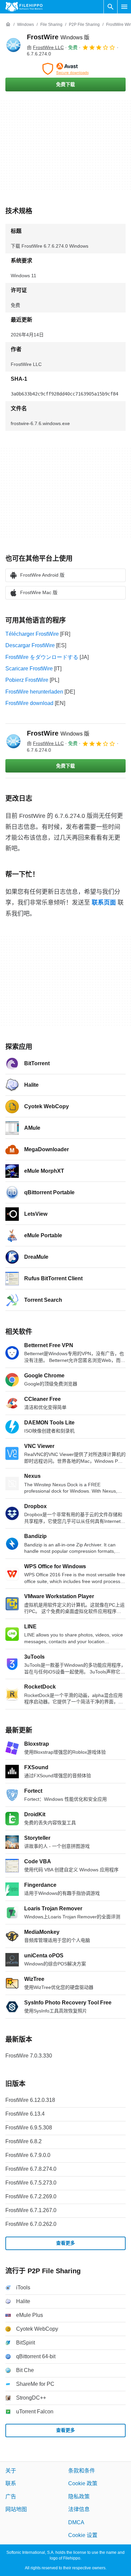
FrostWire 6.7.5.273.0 (31, 2183)
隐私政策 (79, 2496)
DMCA (76, 2522)
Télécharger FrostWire (32, 634)
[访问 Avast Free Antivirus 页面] (65, 69)
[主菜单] (124, 7)
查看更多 (65, 2243)
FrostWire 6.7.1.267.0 (31, 2210)
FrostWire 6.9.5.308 (29, 2128)
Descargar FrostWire (30, 645)
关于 (11, 2471)
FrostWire (58, 37)
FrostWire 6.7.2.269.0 (31, 2196)
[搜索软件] (111, 7)
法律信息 (79, 2509)
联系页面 (104, 903)
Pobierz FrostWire (27, 680)
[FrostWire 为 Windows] (13, 45)
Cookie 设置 (83, 2535)
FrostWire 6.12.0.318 (30, 2100)
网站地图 (16, 2509)
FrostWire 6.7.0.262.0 (31, 2224)
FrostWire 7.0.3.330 (29, 2056)
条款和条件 (82, 2471)
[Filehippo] (24, 7)
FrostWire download (29, 703)
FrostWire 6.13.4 (25, 2114)
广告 (11, 2496)
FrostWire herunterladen (34, 692)
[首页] (8, 25)
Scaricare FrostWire (29, 669)
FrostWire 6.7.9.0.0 (28, 2155)
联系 (11, 2483)
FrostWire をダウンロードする (42, 657)
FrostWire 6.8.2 (24, 2141)
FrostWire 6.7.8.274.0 (31, 2169)
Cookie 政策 (83, 2483)
